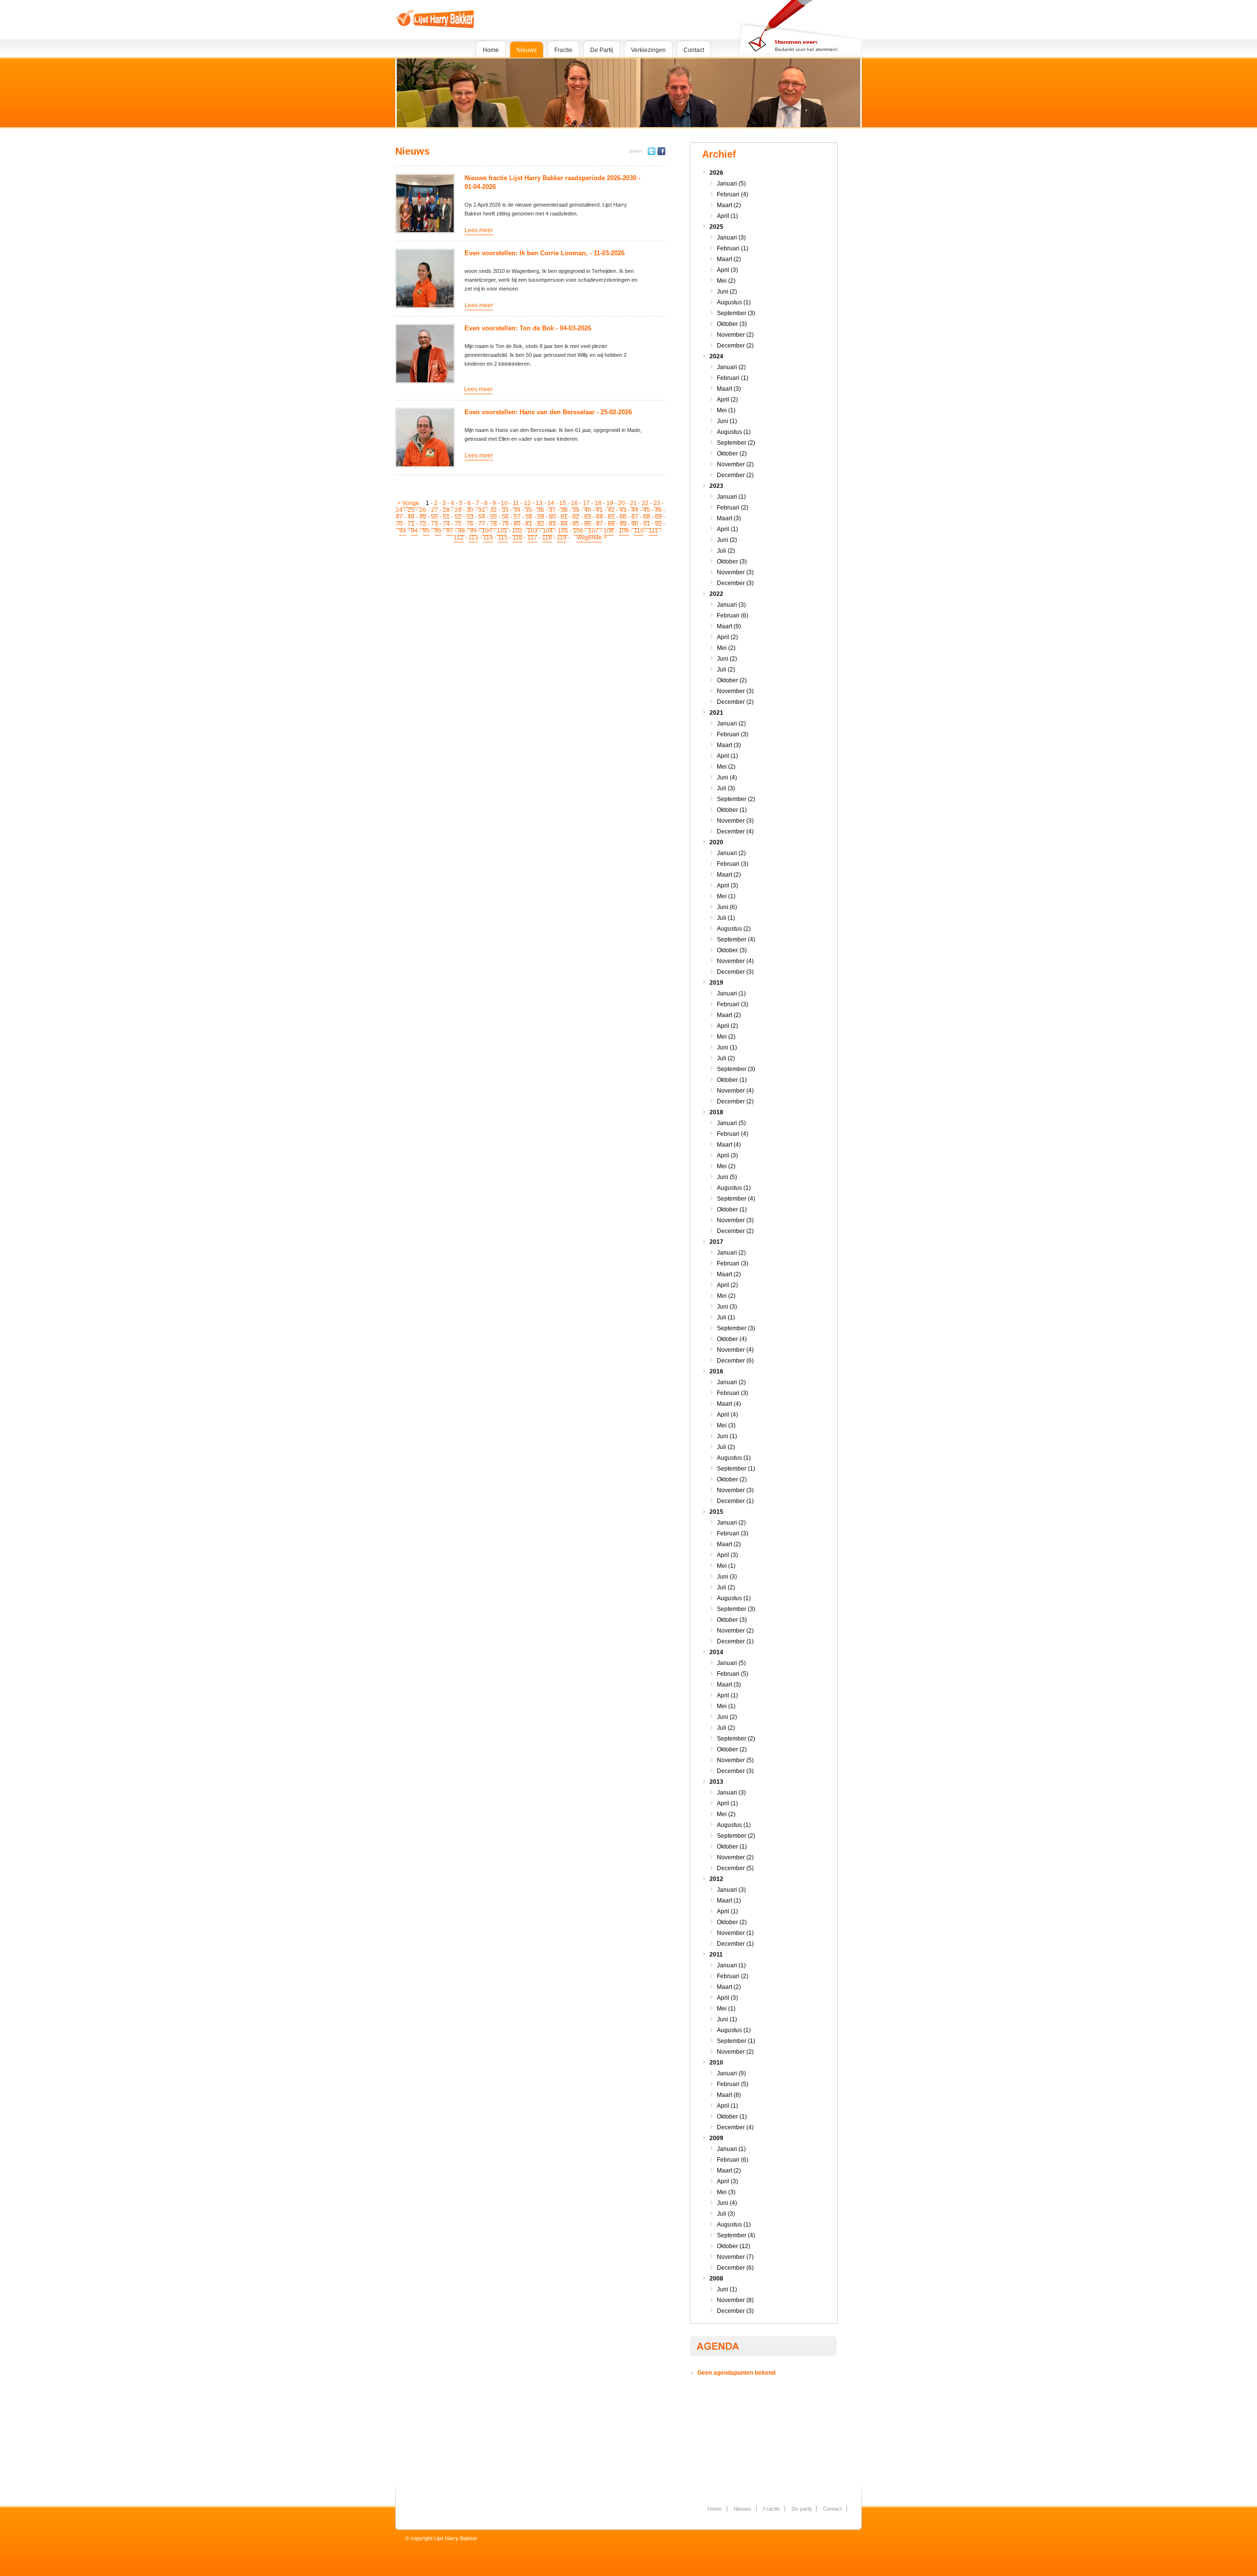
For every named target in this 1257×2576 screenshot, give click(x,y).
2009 (716, 2138)
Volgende (589, 537)
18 (598, 503)
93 (403, 531)
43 (623, 510)
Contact (694, 50)
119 (562, 537)
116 (518, 537)
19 (610, 503)
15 (563, 503)
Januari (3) (731, 238)
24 (399, 510)
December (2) (735, 346)
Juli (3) (726, 788)
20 (622, 503)
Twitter (652, 151)
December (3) (735, 583)
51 (446, 517)
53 (470, 517)
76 (470, 524)
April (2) (727, 400)
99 (473, 531)
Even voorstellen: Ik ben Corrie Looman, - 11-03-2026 (545, 253)
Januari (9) (731, 2073)
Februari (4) (733, 194)
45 (647, 510)
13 (539, 503)
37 (552, 510)
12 (527, 503)
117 (532, 537)
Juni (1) (727, 421)
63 (588, 517)
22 (645, 503)
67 (635, 517)
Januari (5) (731, 184)
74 (446, 524)
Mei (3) (726, 1425)
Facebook (661, 151)
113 (473, 537)
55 (493, 517)
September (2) (736, 443)
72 (423, 524)
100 (487, 531)
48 (411, 517)
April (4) (727, 1415)
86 (588, 524)
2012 (716, 1879)
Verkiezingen (648, 50)
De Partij (602, 50)
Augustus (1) (734, 302)
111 (653, 531)
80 (517, 524)
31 (482, 510)
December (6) (735, 1361)
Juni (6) (727, 907)
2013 (716, 1782)
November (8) (735, 2300)
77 (482, 524)
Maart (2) (729, 205)
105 (563, 531)
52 (458, 517)
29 (458, 510)
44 (635, 510)
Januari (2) (731, 367)
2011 (716, 1955)
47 (399, 517)
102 (517, 531)
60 (552, 517)
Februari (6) (733, 616)
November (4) (735, 961)
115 (503, 537)
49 (423, 517)
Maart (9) (729, 626)
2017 (716, 1242)
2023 (716, 486)
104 (548, 531)
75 (458, 524)
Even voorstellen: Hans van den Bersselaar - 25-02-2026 (548, 412)
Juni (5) (727, 1177)
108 (609, 531)
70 (399, 524)
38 (564, 510)
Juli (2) (726, 551)
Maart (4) (729, 1145)
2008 (716, 2279)
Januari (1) (731, 497)
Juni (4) (727, 778)
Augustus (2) (734, 929)
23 (657, 503)
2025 (716, 227)
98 (462, 531)
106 (578, 531)
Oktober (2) (732, 454)
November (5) (735, 1760)
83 (552, 524)
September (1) (736, 1469)
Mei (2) (726, 281)
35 (529, 510)
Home (491, 50)
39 (576, 510)
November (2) (735, 335)
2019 (716, 983)
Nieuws (527, 50)
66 (623, 517)
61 (564, 517)
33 (505, 510)
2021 (716, 713)
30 (470, 510)
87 (600, 524)
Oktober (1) (732, 810)
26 (423, 510)
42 (611, 510)
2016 (716, 1371)
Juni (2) (727, 292)
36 (541, 510)
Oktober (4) (732, 1339)
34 (517, 510)
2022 (716, 594)
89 (623, 524)
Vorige (411, 503)
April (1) (727, 216)
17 (586, 503)
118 (547, 537)
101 (502, 531)
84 (564, 524)
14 (551, 503)
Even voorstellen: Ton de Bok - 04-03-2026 (528, 328)
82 (541, 524)
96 (438, 531)
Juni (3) (727, 1307)
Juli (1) (726, 918)
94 (414, 531)
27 (435, 510)
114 (488, 537)
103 (533, 531)
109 (624, 531)
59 (541, 517)
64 (600, 517)
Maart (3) (729, 389)
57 (517, 517)
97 (450, 531)
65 (611, 517)
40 (588, 510)
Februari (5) (733, 1674)
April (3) (727, 270)
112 (459, 537)
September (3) (736, 313)
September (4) (736, 939)
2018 (716, 1112)
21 (633, 503)
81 (529, 524)
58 (529, 517)
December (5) (735, 1868)
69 (658, 517)
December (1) (735, 1501)
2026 (716, 173)
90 (635, 524)
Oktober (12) (734, 2246)
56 (505, 517)
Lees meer (479, 230)
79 (505, 524)
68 (647, 517)
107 (593, 531)
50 (435, 517)
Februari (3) (733, 734)
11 (516, 503)
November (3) (735, 572)
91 (647, 524)
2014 (716, 1652)
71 (411, 524)
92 (658, 524)
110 (639, 531)
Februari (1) (733, 248)
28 (446, 510)
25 (411, 510)
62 (576, 517)
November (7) (735, 2257)
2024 (716, 356)
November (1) (735, 1933)
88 (611, 524)
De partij (801, 2509)
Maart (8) (729, 2095)
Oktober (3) (732, 324)
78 (493, 524)
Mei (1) (726, 410)
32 (493, 510)
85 (576, 524)
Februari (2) (733, 508)
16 (574, 503)
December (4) (735, 832)
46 (658, 510)
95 (426, 531)
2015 (716, 1512)
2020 (716, 842)
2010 (716, 2063)
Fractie (563, 50)
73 (435, 524)
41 (600, 510)
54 (482, 517)
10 (504, 503)
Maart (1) (729, 1901)
